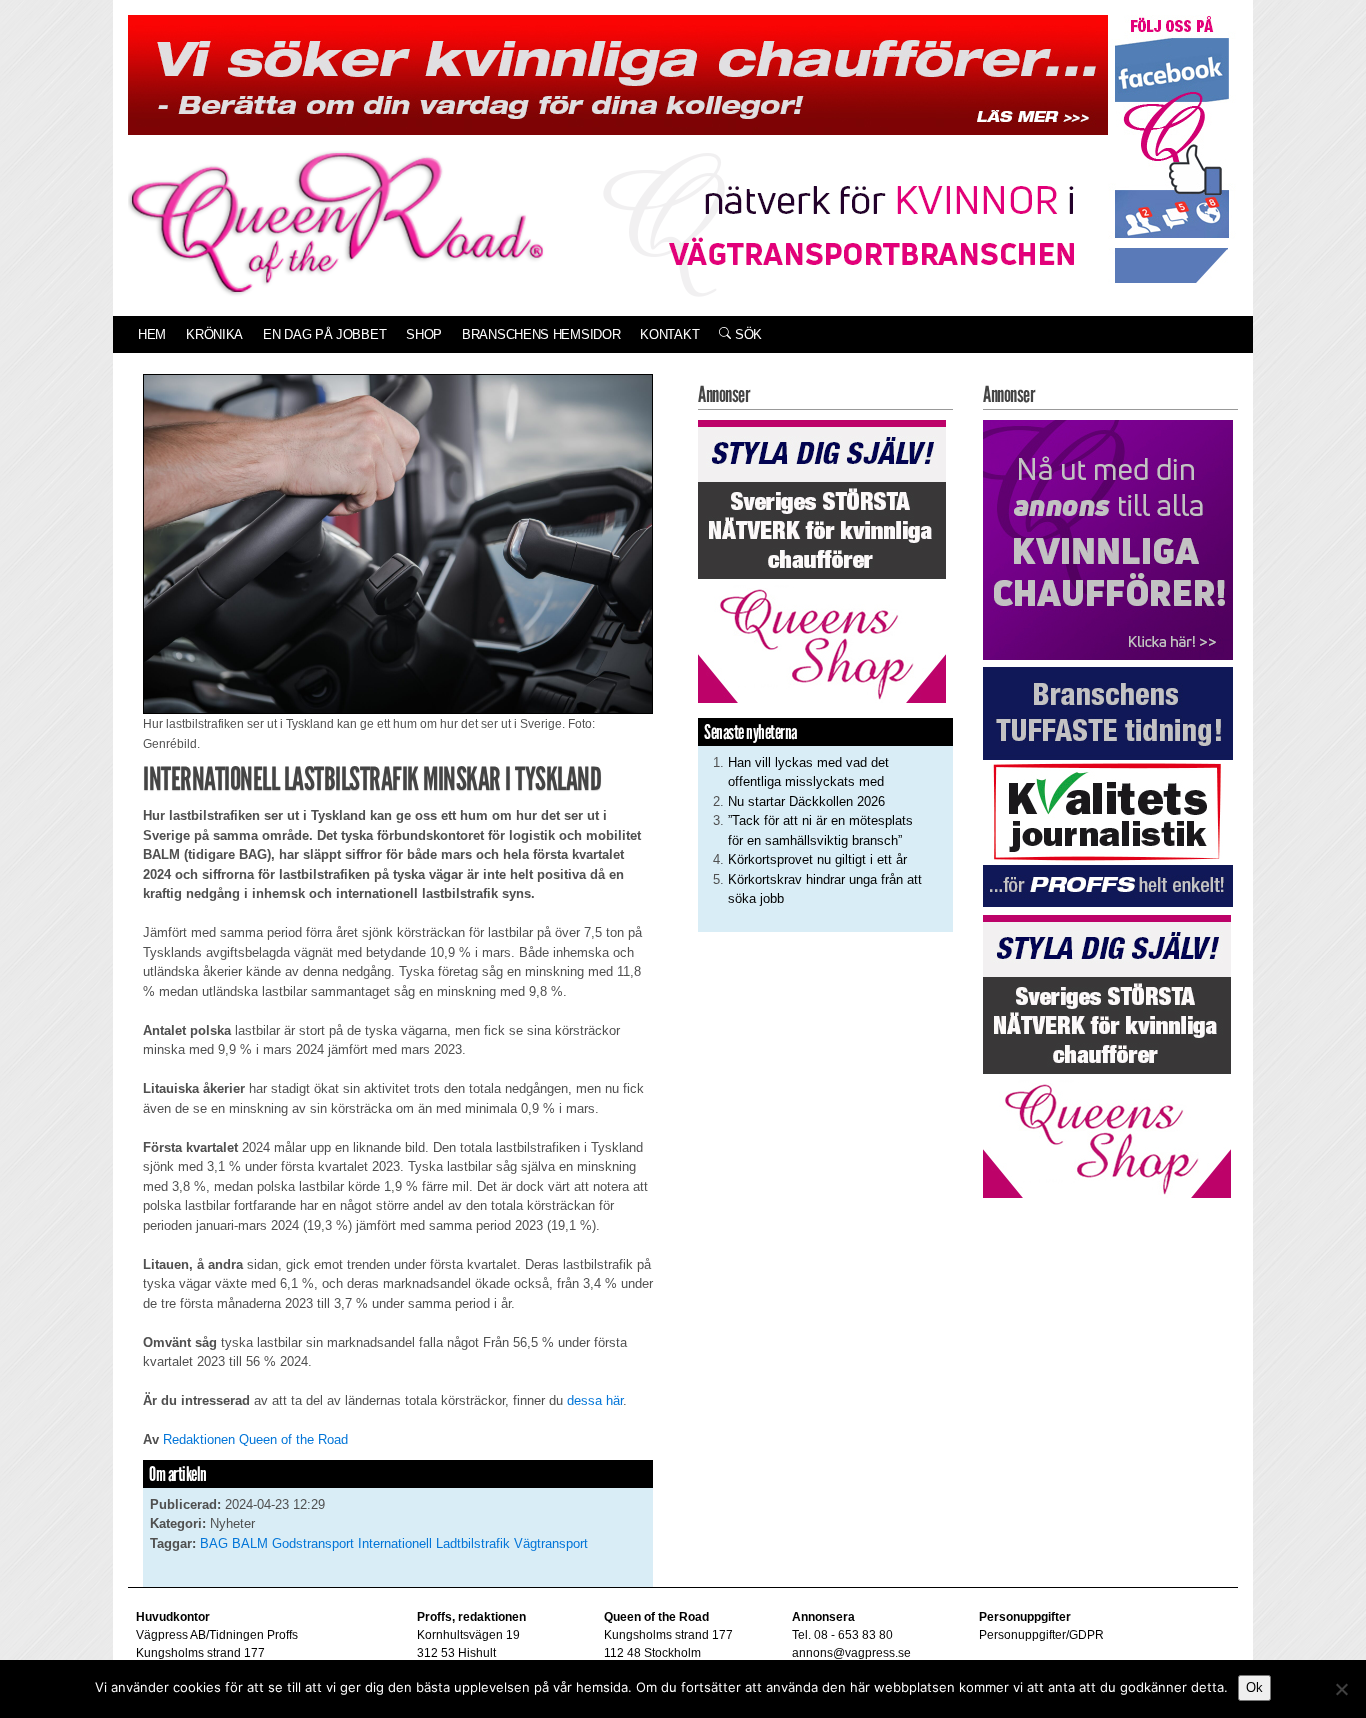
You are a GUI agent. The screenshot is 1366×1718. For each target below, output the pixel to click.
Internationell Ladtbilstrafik (434, 1543)
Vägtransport (551, 1543)
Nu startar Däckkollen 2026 (806, 801)
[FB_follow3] (1172, 148)
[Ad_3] (1108, 538)
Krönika (214, 334)
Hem (152, 334)
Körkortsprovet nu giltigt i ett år (817, 859)
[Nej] (1341, 1689)
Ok (1254, 1687)
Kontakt (669, 334)
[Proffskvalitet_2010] (1108, 786)
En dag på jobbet (324, 334)
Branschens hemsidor (541, 334)
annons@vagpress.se (851, 1653)
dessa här (593, 1400)
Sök (746, 334)
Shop (424, 334)
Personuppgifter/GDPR (1041, 1635)
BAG (214, 1543)
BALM (250, 1543)
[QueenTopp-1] (618, 73)
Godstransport (313, 1543)
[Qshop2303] (822, 559)
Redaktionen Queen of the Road (255, 1439)
